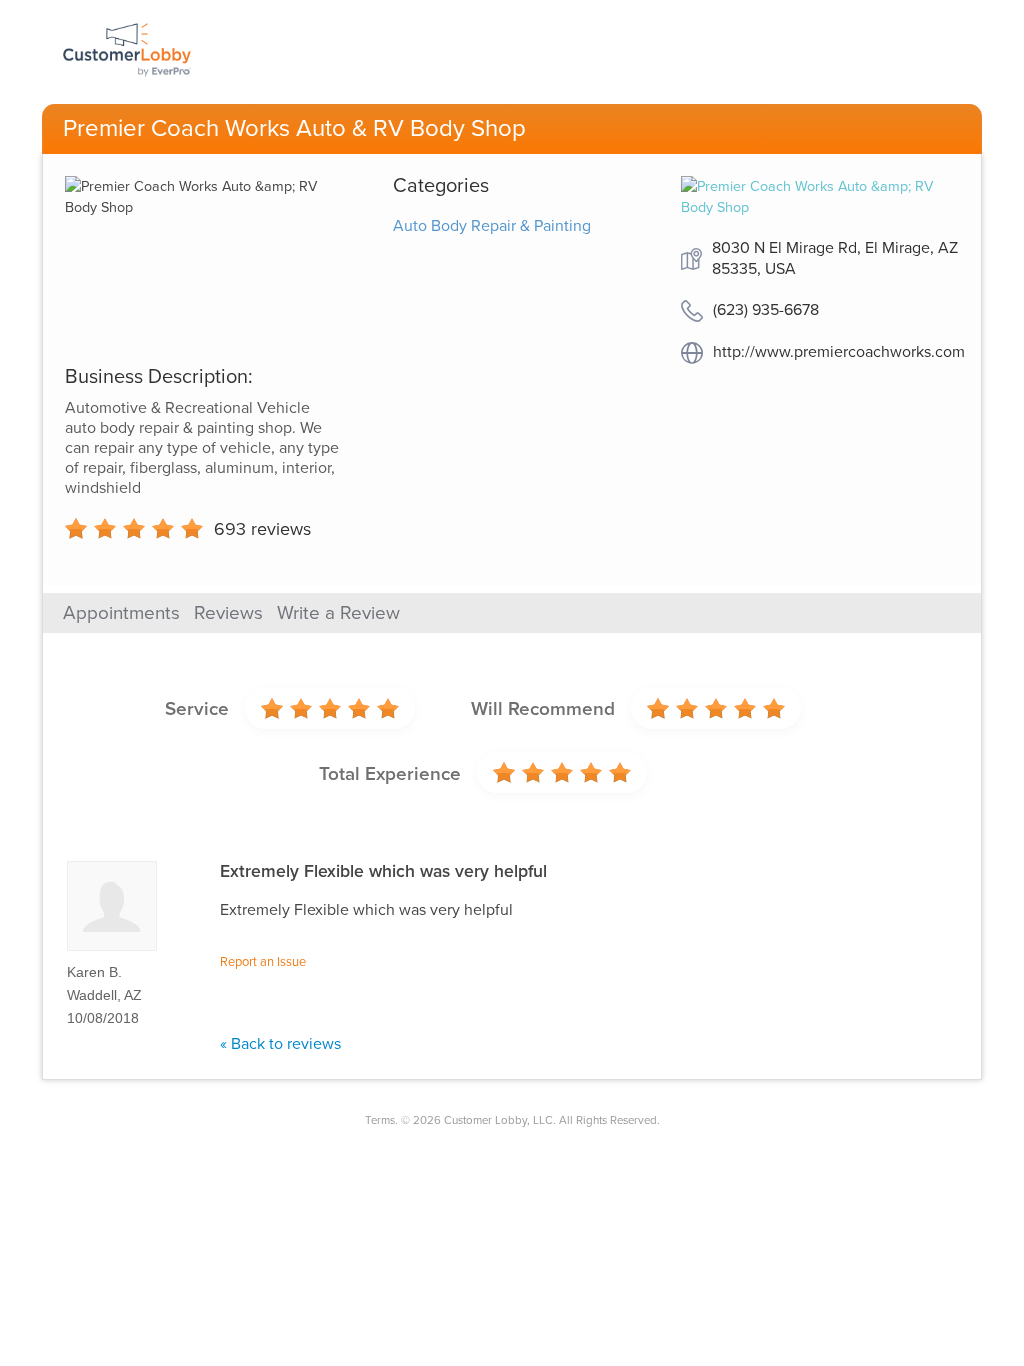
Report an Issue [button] (263, 962)
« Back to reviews (280, 1044)
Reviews (228, 613)
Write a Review (338, 613)
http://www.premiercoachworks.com (839, 352)
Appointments (121, 613)
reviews (262, 529)
